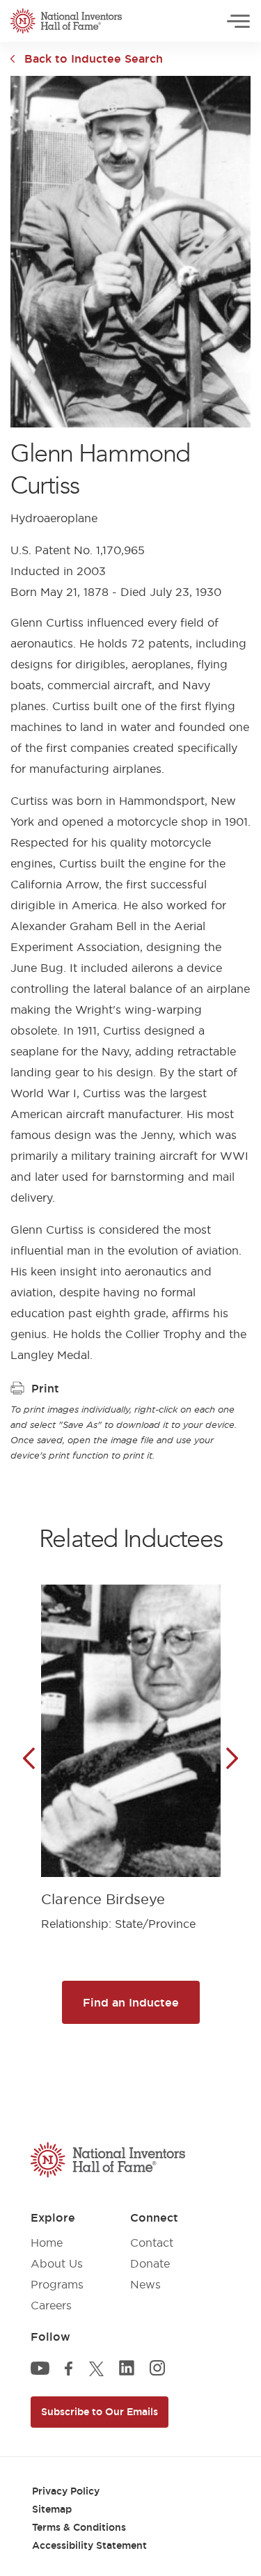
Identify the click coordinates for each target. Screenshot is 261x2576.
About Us (57, 2263)
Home (47, 2243)
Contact (152, 2243)
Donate (150, 2263)
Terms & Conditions (79, 2527)
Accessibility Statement (89, 2545)
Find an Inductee (131, 2002)
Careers (51, 2305)
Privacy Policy (66, 2491)
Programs (57, 2284)
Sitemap (52, 2509)
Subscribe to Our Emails (100, 2412)
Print (45, 1388)
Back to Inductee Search (94, 58)
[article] (131, 1747)
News (145, 2284)
